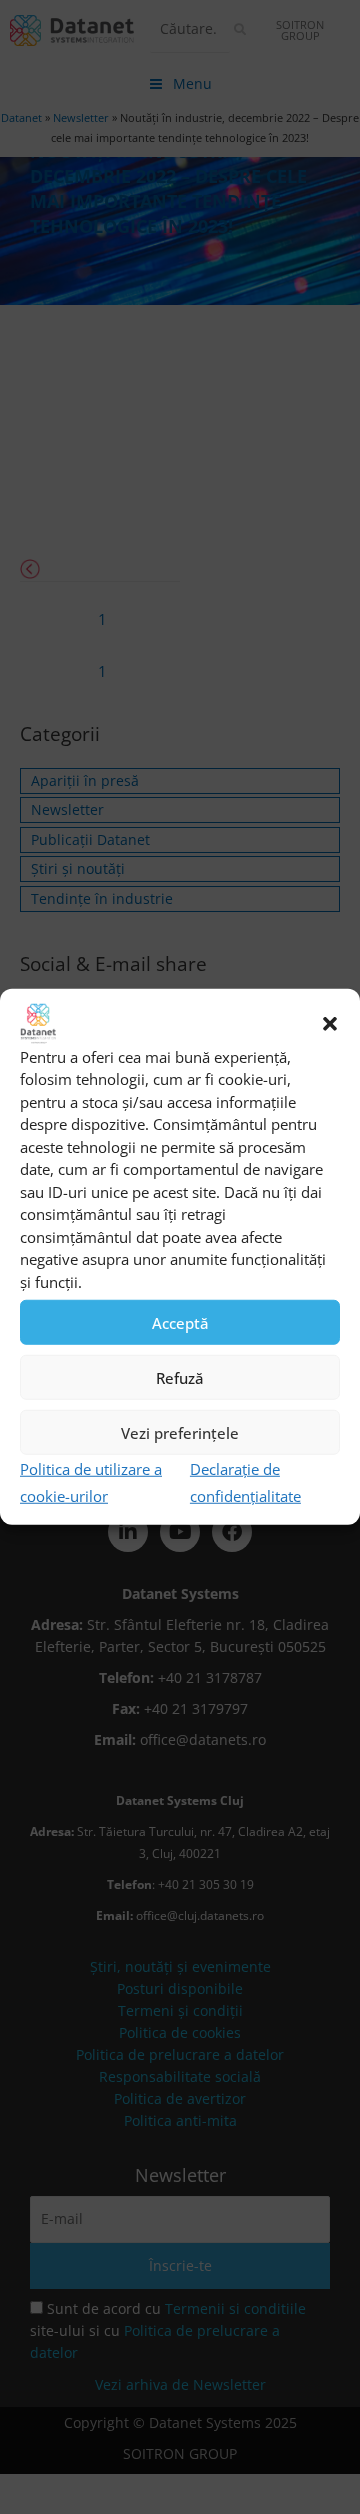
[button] (330, 1024)
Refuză (180, 1378)
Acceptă (180, 1323)
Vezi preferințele (180, 1433)
